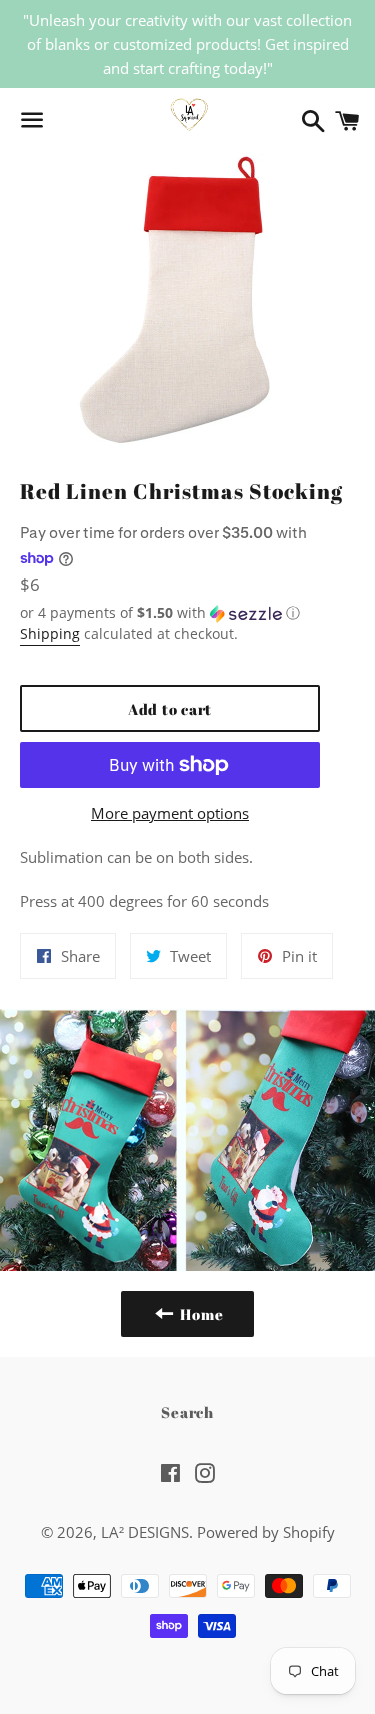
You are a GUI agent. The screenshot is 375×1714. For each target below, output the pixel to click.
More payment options (170, 813)
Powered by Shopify (266, 1532)
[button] (170, 613)
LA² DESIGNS (145, 1532)
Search (187, 1412)
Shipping (50, 633)
